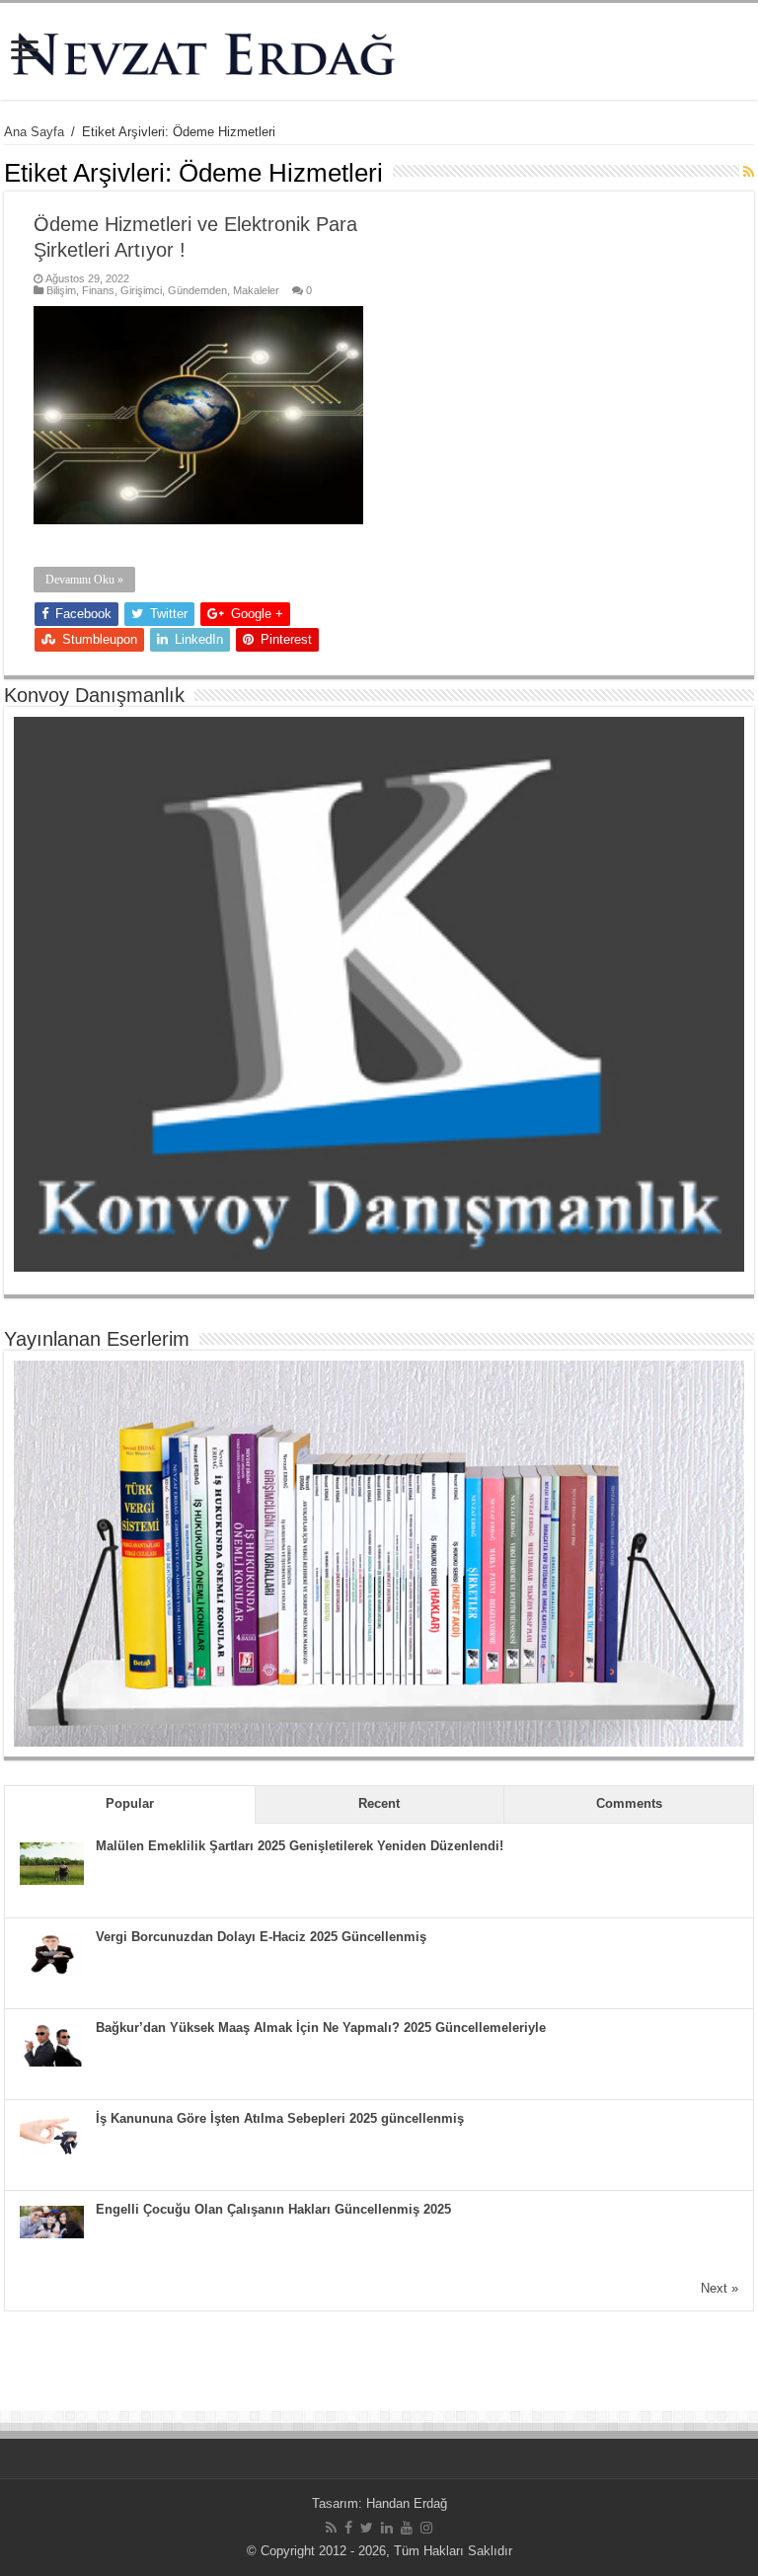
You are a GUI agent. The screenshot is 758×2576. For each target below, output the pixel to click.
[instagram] (426, 2528)
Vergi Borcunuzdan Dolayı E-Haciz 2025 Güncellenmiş (261, 1937)
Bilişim (61, 290)
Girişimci (141, 290)
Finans (98, 290)
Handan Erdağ (407, 2503)
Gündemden (197, 290)
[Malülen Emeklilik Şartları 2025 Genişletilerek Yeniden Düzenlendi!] (52, 1863)
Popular (130, 1803)
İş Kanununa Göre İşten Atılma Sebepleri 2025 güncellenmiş (280, 2118)
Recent (379, 1803)
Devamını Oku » (84, 580)
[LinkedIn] (387, 2528)
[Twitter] (367, 2528)
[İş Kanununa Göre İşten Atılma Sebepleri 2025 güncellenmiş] (52, 2135)
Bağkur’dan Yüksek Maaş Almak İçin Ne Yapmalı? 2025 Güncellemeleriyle (321, 2028)
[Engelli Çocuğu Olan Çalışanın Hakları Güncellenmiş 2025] (52, 2221)
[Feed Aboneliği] (749, 172)
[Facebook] (348, 2528)
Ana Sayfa (34, 132)
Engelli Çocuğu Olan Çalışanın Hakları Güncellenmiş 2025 (273, 2209)
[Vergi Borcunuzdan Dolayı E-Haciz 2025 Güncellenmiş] (52, 1953)
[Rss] (331, 2528)
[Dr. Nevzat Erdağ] (379, 51)
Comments (629, 1803)
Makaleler (256, 290)
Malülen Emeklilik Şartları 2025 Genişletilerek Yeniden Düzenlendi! (300, 1846)
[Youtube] (407, 2528)
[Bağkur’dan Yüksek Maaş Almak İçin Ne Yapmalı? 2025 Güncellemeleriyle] (52, 2044)
